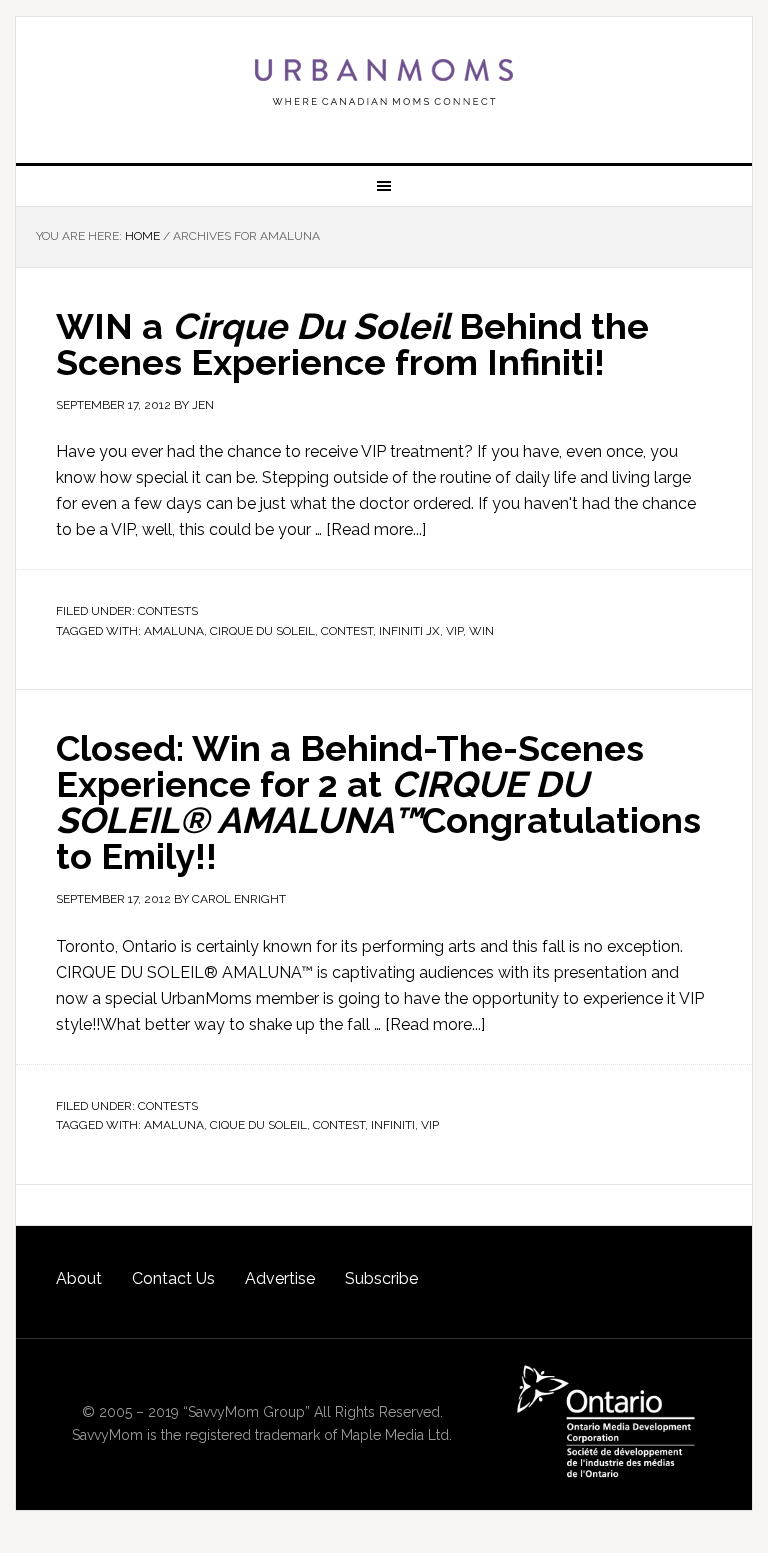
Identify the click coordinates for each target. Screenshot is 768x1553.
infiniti (393, 1125)
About (79, 1278)
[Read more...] (376, 529)
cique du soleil (258, 1125)
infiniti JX (409, 631)
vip (454, 631)
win (481, 631)
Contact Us (173, 1278)
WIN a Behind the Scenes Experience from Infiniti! (352, 344)
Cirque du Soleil (262, 631)
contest (347, 631)
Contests (168, 611)
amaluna (174, 631)
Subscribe (381, 1278)
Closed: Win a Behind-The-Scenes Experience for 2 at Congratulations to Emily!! (378, 802)
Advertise (280, 1278)
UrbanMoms (383, 82)
